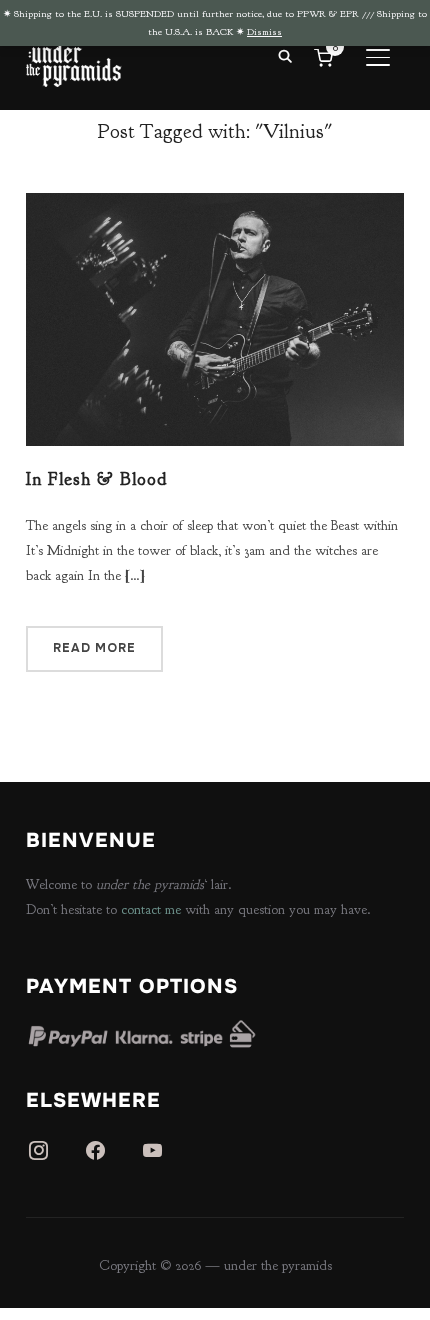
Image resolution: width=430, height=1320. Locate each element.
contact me (151, 909)
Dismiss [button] (264, 31)
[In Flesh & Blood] (215, 205)
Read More (94, 648)
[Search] (285, 55)
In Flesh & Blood (96, 479)
